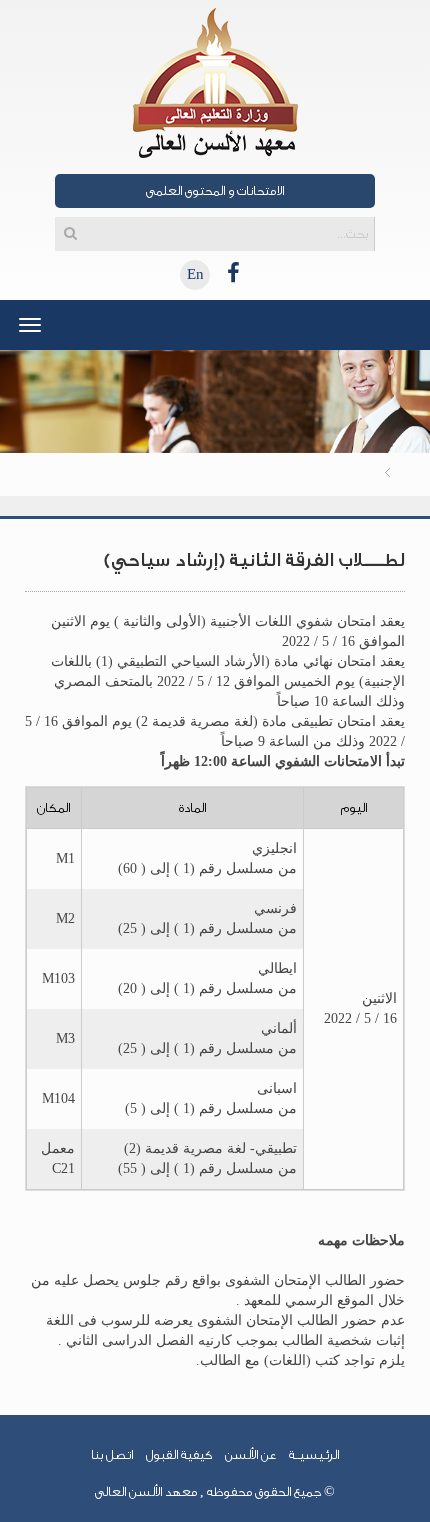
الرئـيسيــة (314, 1454)
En (195, 274)
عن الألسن (250, 1454)
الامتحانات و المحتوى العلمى (215, 190)
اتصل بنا (112, 1454)
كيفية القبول (179, 1454)
